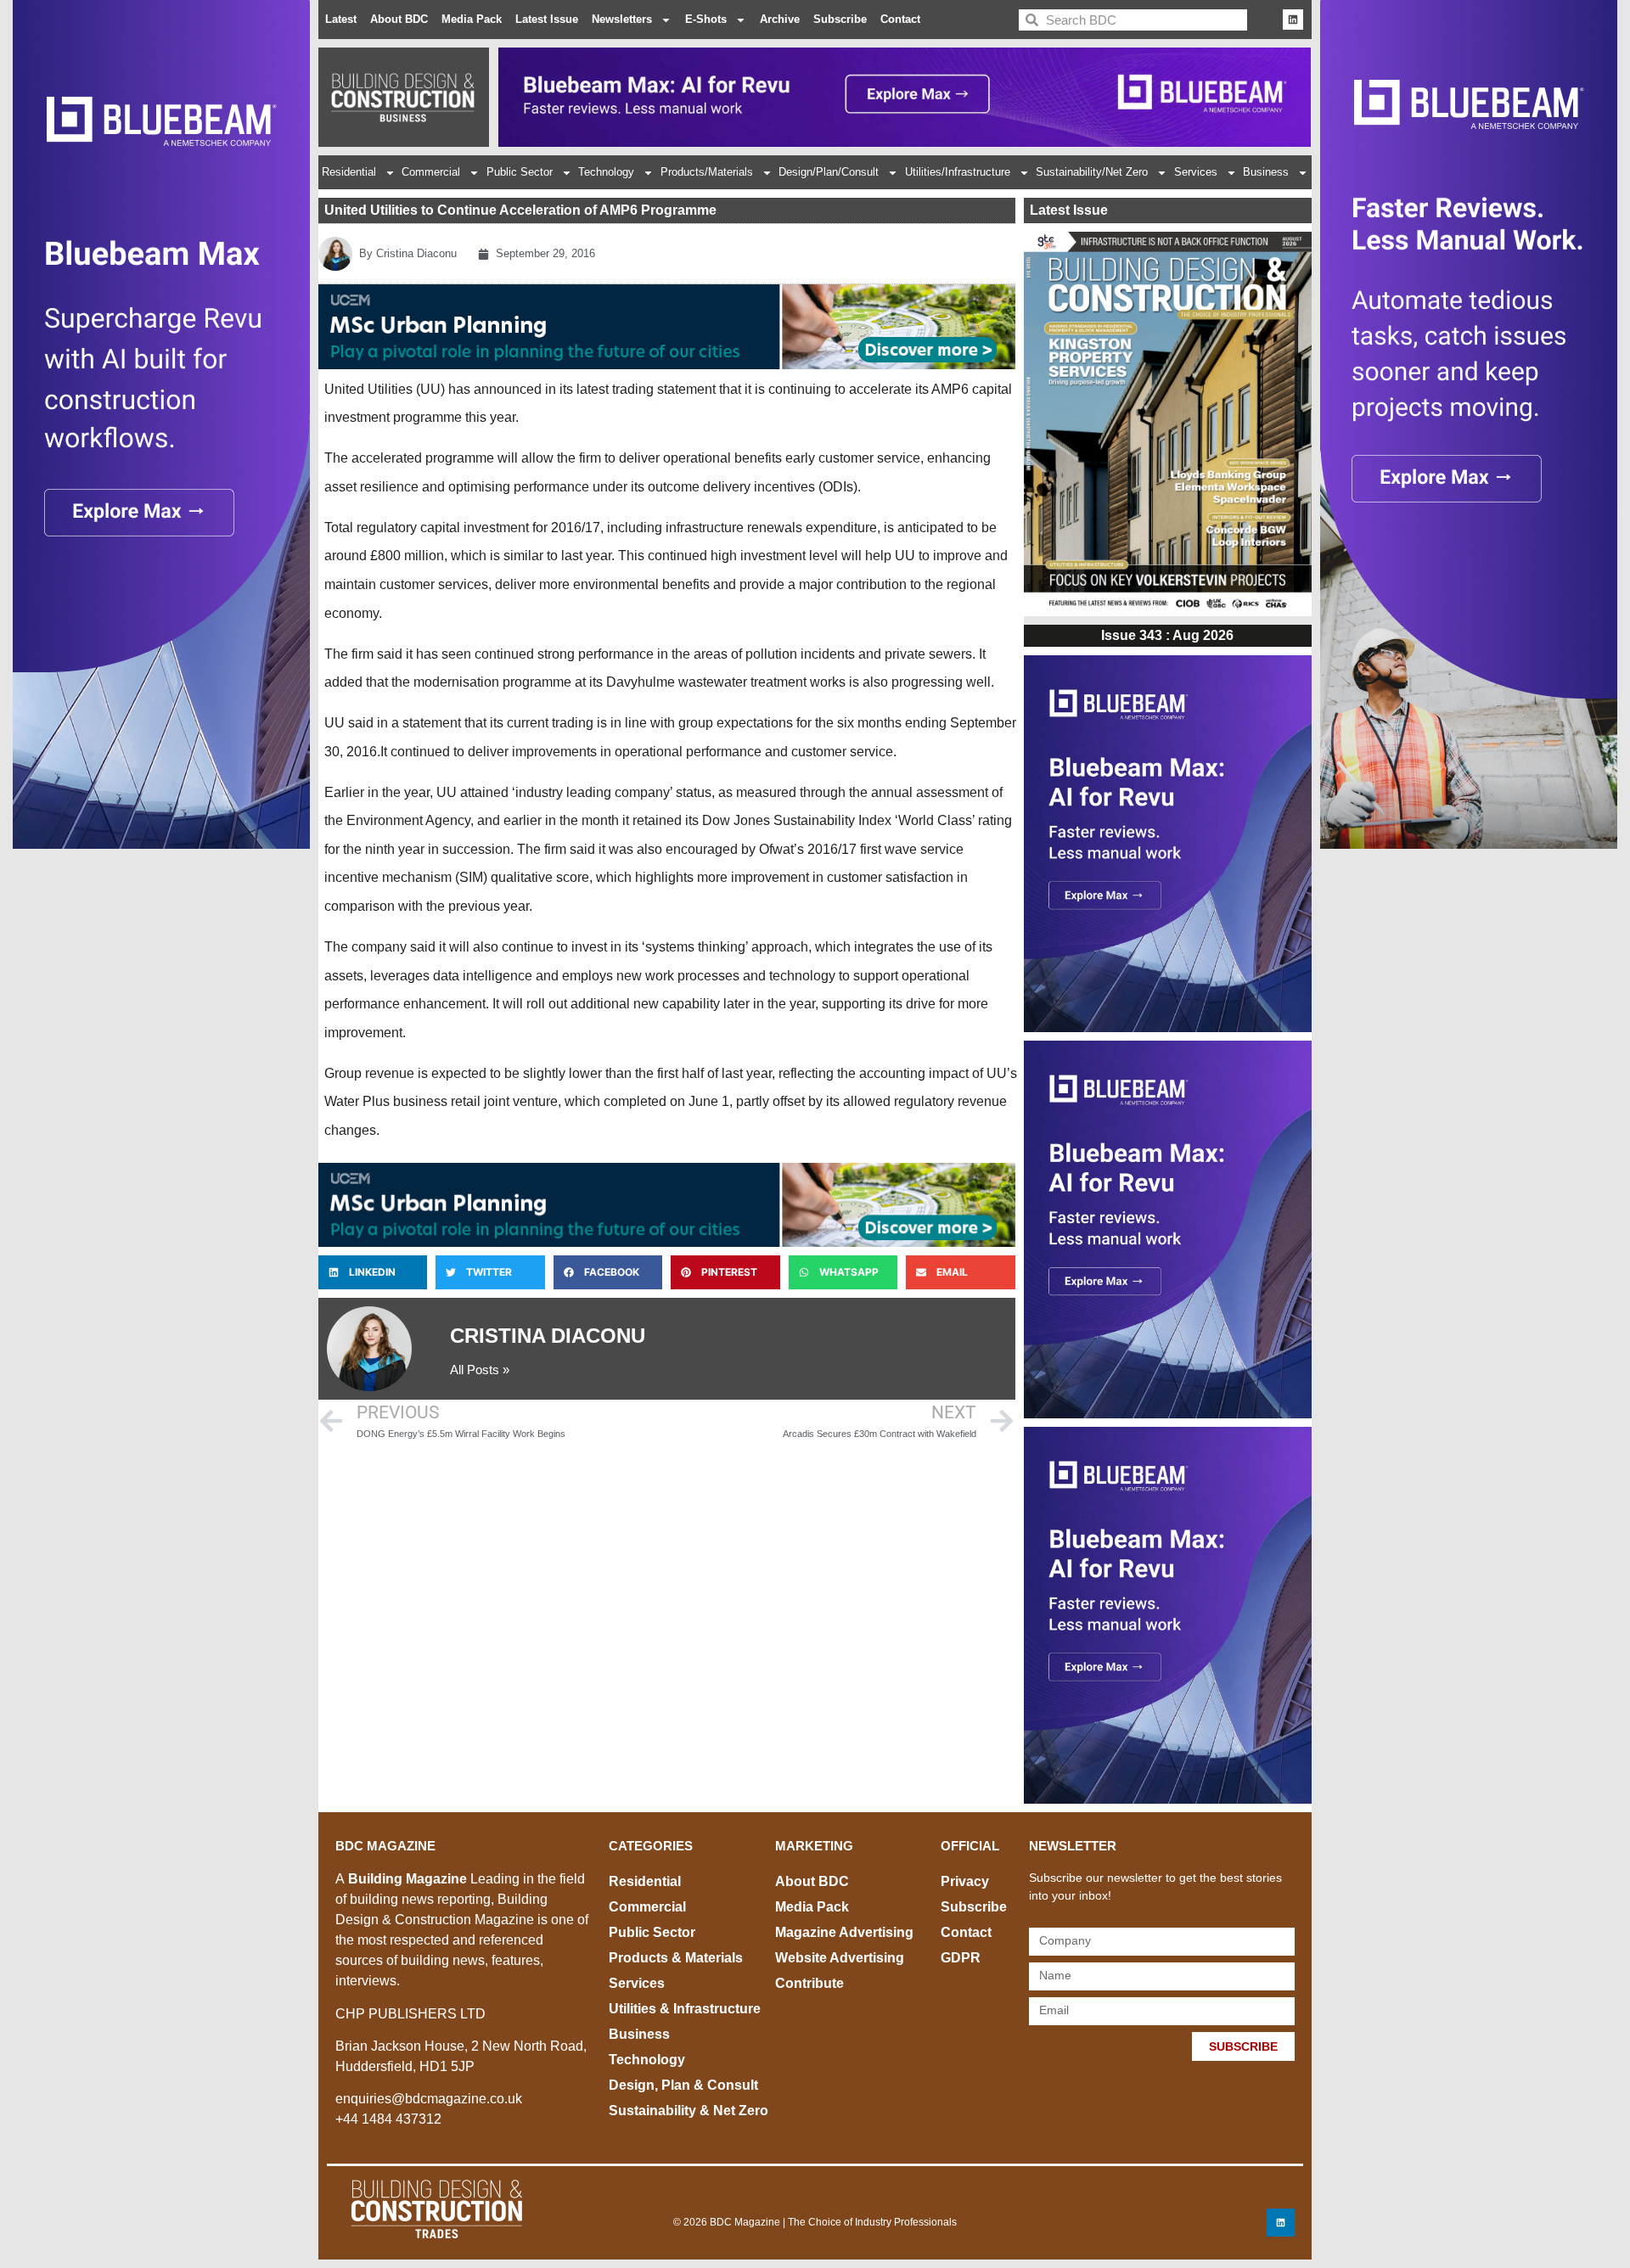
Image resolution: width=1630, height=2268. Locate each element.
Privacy (965, 1881)
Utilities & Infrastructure (685, 2009)
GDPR (961, 1958)
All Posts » (480, 1370)
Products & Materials (676, 1958)
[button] (373, 1272)
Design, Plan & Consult (683, 2085)
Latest (341, 19)
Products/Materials (707, 172)
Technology (606, 172)
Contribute (809, 1983)
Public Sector (520, 172)
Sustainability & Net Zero (689, 2111)
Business (1266, 172)
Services (1196, 172)
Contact (900, 19)
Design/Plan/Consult (829, 172)
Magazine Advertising (844, 1932)
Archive (780, 19)
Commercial (431, 172)
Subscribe (840, 19)
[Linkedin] (1293, 20)
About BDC (399, 19)
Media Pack (472, 19)
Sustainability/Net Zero (1092, 172)
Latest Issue (547, 19)
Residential (349, 172)
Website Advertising (840, 1958)
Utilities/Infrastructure (958, 172)
